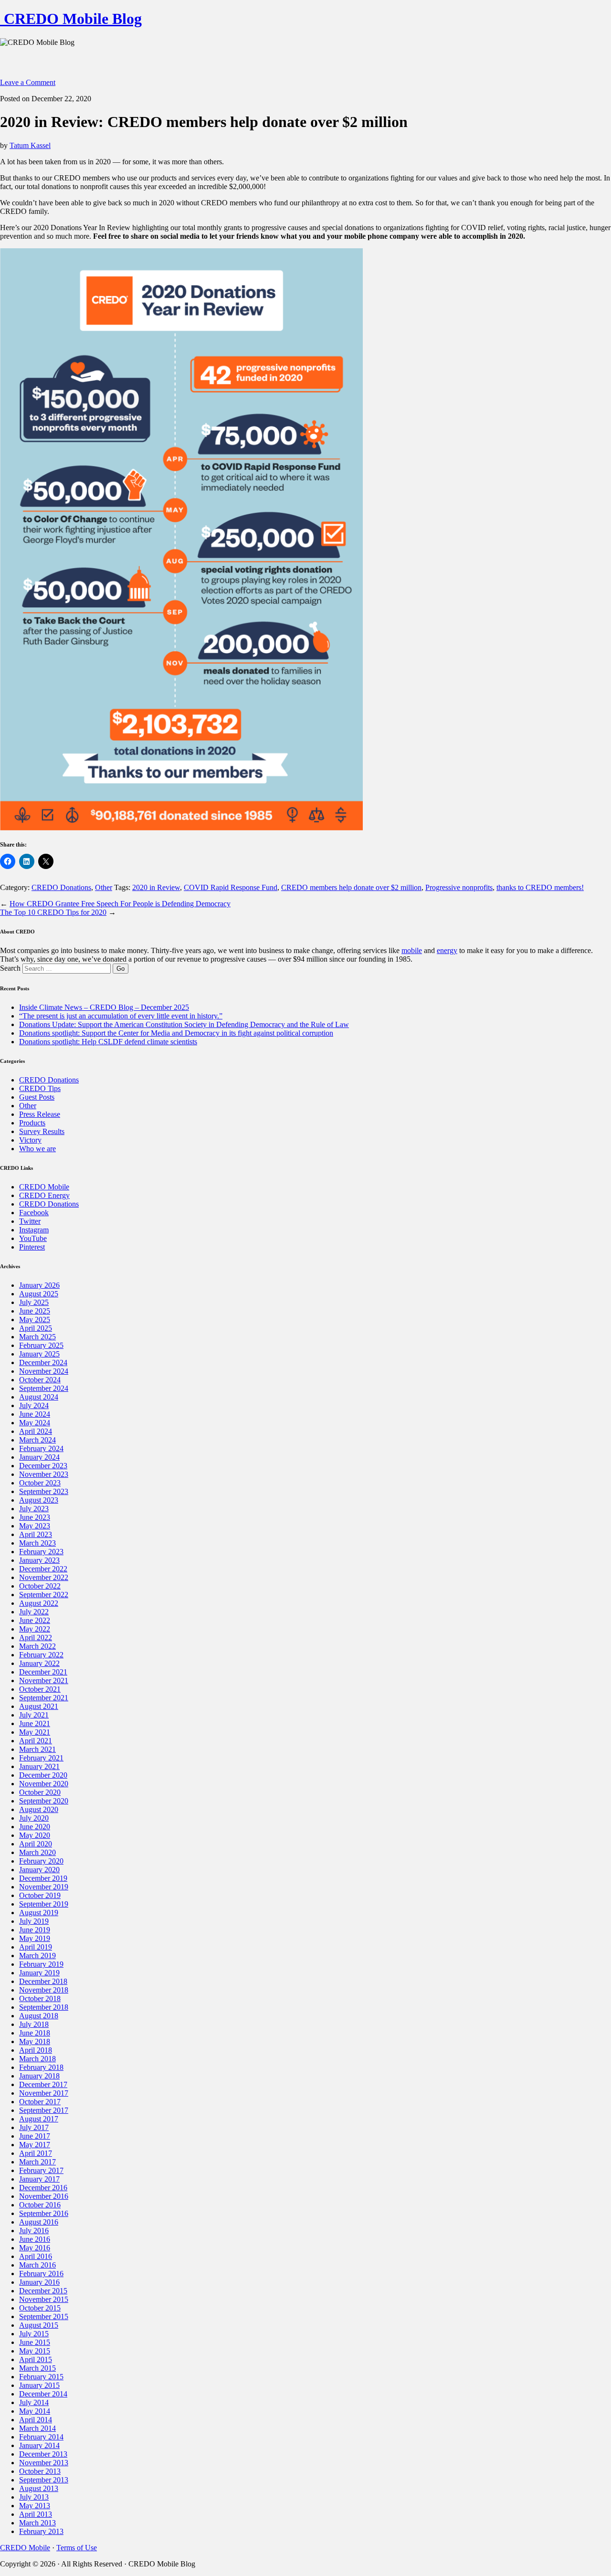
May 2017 (35, 2145)
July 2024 (34, 1405)
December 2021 (43, 1672)
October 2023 (40, 1483)
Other (104, 887)
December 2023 (43, 1466)
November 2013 (44, 2463)
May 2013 (35, 2506)
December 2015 (43, 2291)
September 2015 (44, 2316)
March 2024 (37, 1440)
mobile (412, 950)
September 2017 (44, 2110)
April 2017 (36, 2153)
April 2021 (36, 1741)
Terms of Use (77, 2548)
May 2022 (35, 1629)
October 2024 (40, 1380)
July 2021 (34, 1715)
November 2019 (44, 1887)
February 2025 (41, 1345)
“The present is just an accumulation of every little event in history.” (121, 1016)
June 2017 (35, 2136)
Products (32, 1123)
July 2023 (34, 1509)
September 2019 (44, 1904)
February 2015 (41, 2377)
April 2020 (36, 1844)
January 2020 (39, 1870)
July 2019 (34, 1921)
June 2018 (35, 2033)
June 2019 (35, 1930)
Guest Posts (37, 1097)
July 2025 (34, 1302)
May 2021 (35, 1732)
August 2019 (39, 1913)
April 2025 (36, 1328)
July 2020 (34, 1818)
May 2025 (35, 1320)
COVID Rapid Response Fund (231, 887)
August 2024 (39, 1397)
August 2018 (39, 2016)
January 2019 (39, 1973)
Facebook (34, 1213)
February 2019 (41, 1964)
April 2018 (36, 2050)
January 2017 (39, 2179)
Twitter (30, 1221)
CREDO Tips (40, 1088)
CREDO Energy (44, 1195)
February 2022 (41, 1655)
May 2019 (35, 1938)
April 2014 (36, 2420)
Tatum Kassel (30, 145)
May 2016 (35, 2248)
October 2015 (40, 2308)
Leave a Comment (28, 82)
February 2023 (41, 1552)
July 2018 (34, 2024)
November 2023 (44, 1474)
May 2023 (35, 1526)
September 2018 (44, 2007)
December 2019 (43, 1878)
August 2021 (39, 1706)
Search (10, 968)
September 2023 (44, 1491)
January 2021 (39, 1766)
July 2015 (34, 2334)
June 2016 (35, 2239)
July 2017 (34, 2127)
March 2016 (37, 2265)
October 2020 (40, 1792)
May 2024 (35, 1423)
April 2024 (36, 1431)
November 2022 (44, 1577)
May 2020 (35, 1835)
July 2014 (34, 2402)
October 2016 (40, 2205)
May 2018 (35, 2041)
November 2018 (44, 1990)
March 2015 (37, 2368)
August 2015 (39, 2325)
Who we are (37, 1149)
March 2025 (37, 1337)
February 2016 (41, 2274)
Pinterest (32, 1247)
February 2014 (41, 2437)
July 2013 (34, 2497)
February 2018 (41, 2067)
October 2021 (40, 1689)
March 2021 (37, 1749)
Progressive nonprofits (459, 887)
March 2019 (37, 1956)
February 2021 (41, 1758)
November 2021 (44, 1680)
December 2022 (43, 1569)
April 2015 (36, 2359)
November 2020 (44, 1784)
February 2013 (41, 2531)
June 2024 (35, 1414)
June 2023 (35, 1517)
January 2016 (39, 2282)
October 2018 (40, 1998)
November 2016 (44, 2196)
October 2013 (40, 2471)
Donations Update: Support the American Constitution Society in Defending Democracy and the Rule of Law (184, 1024)
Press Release (40, 1114)
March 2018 (37, 2059)
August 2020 (39, 1809)
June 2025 (35, 1311)
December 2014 (43, 2394)
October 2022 (40, 1586)
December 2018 (43, 1981)
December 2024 (43, 1362)
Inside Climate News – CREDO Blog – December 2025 (104, 1007)
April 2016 (36, 2256)
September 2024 (44, 1388)
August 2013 (39, 2488)
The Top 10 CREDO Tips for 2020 (53, 912)
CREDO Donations (61, 887)
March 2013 (37, 2523)
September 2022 (44, 1595)
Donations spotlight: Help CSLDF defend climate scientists (108, 1042)
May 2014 (35, 2411)
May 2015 (35, 2351)
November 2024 (44, 1371)
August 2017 (39, 2119)
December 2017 (43, 2084)
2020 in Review (156, 887)
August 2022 (39, 1603)
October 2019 (40, 1895)
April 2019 (36, 1947)
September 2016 (44, 2213)
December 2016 (43, 2188)
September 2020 (44, 1801)
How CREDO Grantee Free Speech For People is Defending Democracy (120, 904)
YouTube (33, 1238)
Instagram (34, 1230)
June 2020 (35, 1827)
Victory (30, 1140)
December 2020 (43, 1775)
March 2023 (37, 1543)
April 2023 (36, 1534)
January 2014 (39, 2445)
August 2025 (39, 1294)
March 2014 (37, 2428)
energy (447, 950)
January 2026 (39, 1285)
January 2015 (39, 2385)
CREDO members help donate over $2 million (351, 887)
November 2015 (44, 2299)
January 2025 (39, 1354)
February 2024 (41, 1448)
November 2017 (44, 2093)
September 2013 (44, 2480)
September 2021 (44, 1698)
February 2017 (41, 2170)
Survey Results (42, 1131)
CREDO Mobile (44, 1187)
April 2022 (36, 1638)
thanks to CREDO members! (540, 887)
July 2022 (34, 1612)
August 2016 (39, 2222)
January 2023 (39, 1560)
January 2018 (39, 2076)
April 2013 (36, 2514)
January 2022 (39, 1663)
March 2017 (37, 2162)
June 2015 (35, 2342)
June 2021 (35, 1723)
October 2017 (40, 2102)
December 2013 (43, 2454)
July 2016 (34, 2231)
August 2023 (39, 1500)
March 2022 (37, 1646)
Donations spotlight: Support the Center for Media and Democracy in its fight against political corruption (176, 1033)
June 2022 (35, 1620)
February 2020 (41, 1861)
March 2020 (37, 1852)
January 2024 (39, 1457)
